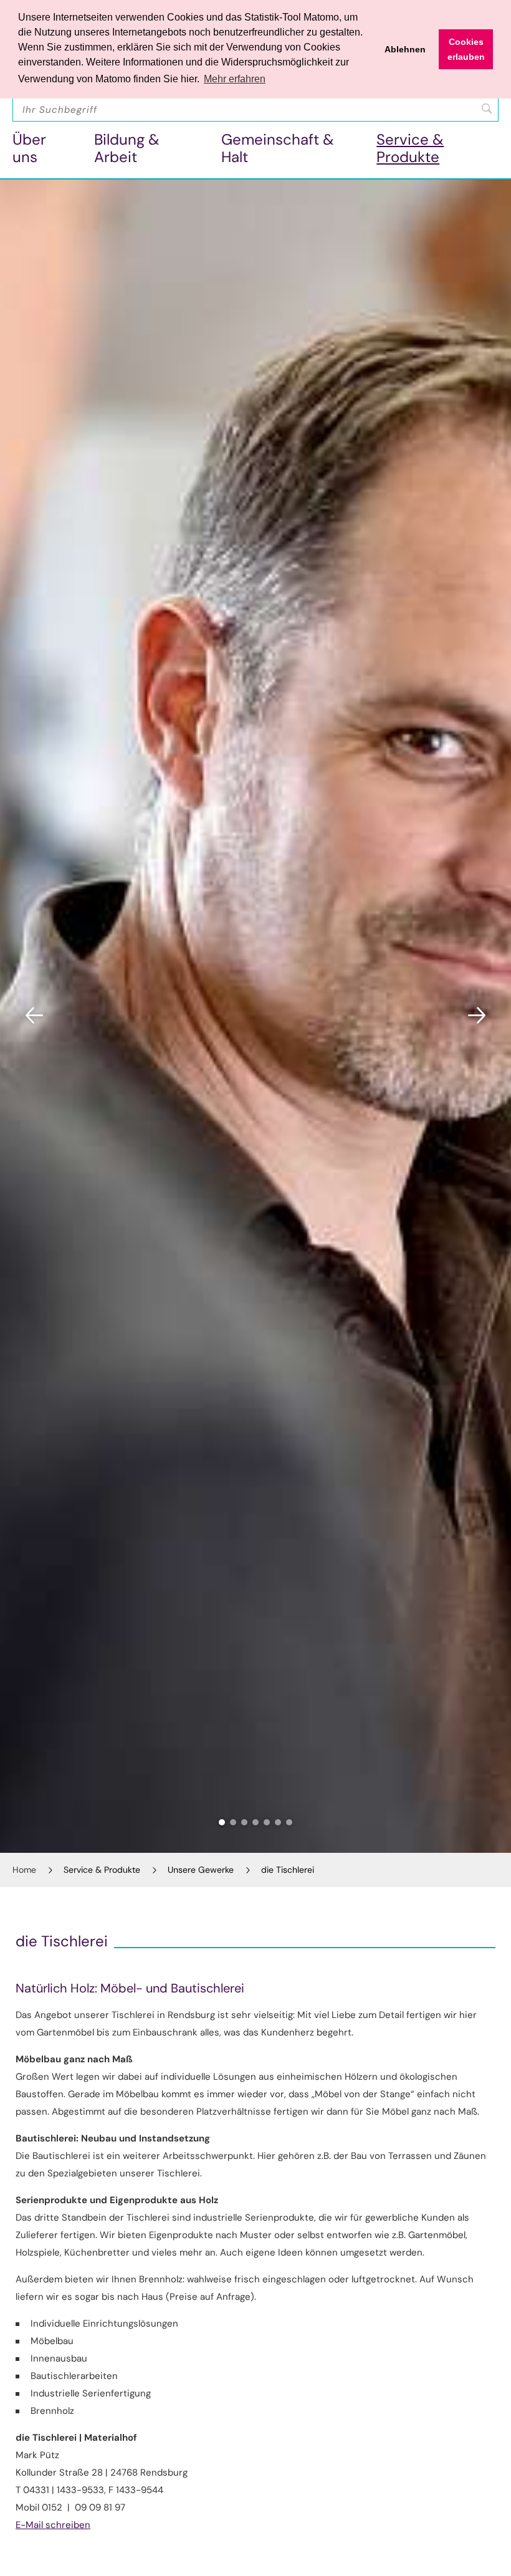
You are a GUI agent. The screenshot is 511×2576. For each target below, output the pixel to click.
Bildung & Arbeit (127, 148)
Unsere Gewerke (201, 1870)
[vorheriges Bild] (34, 1016)
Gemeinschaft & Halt (278, 148)
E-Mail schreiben (53, 2525)
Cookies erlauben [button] (466, 49)
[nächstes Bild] (477, 1016)
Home (24, 1870)
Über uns (29, 148)
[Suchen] (487, 108)
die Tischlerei (288, 1870)
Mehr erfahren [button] (235, 79)
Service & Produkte (410, 148)
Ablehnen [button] (405, 49)
